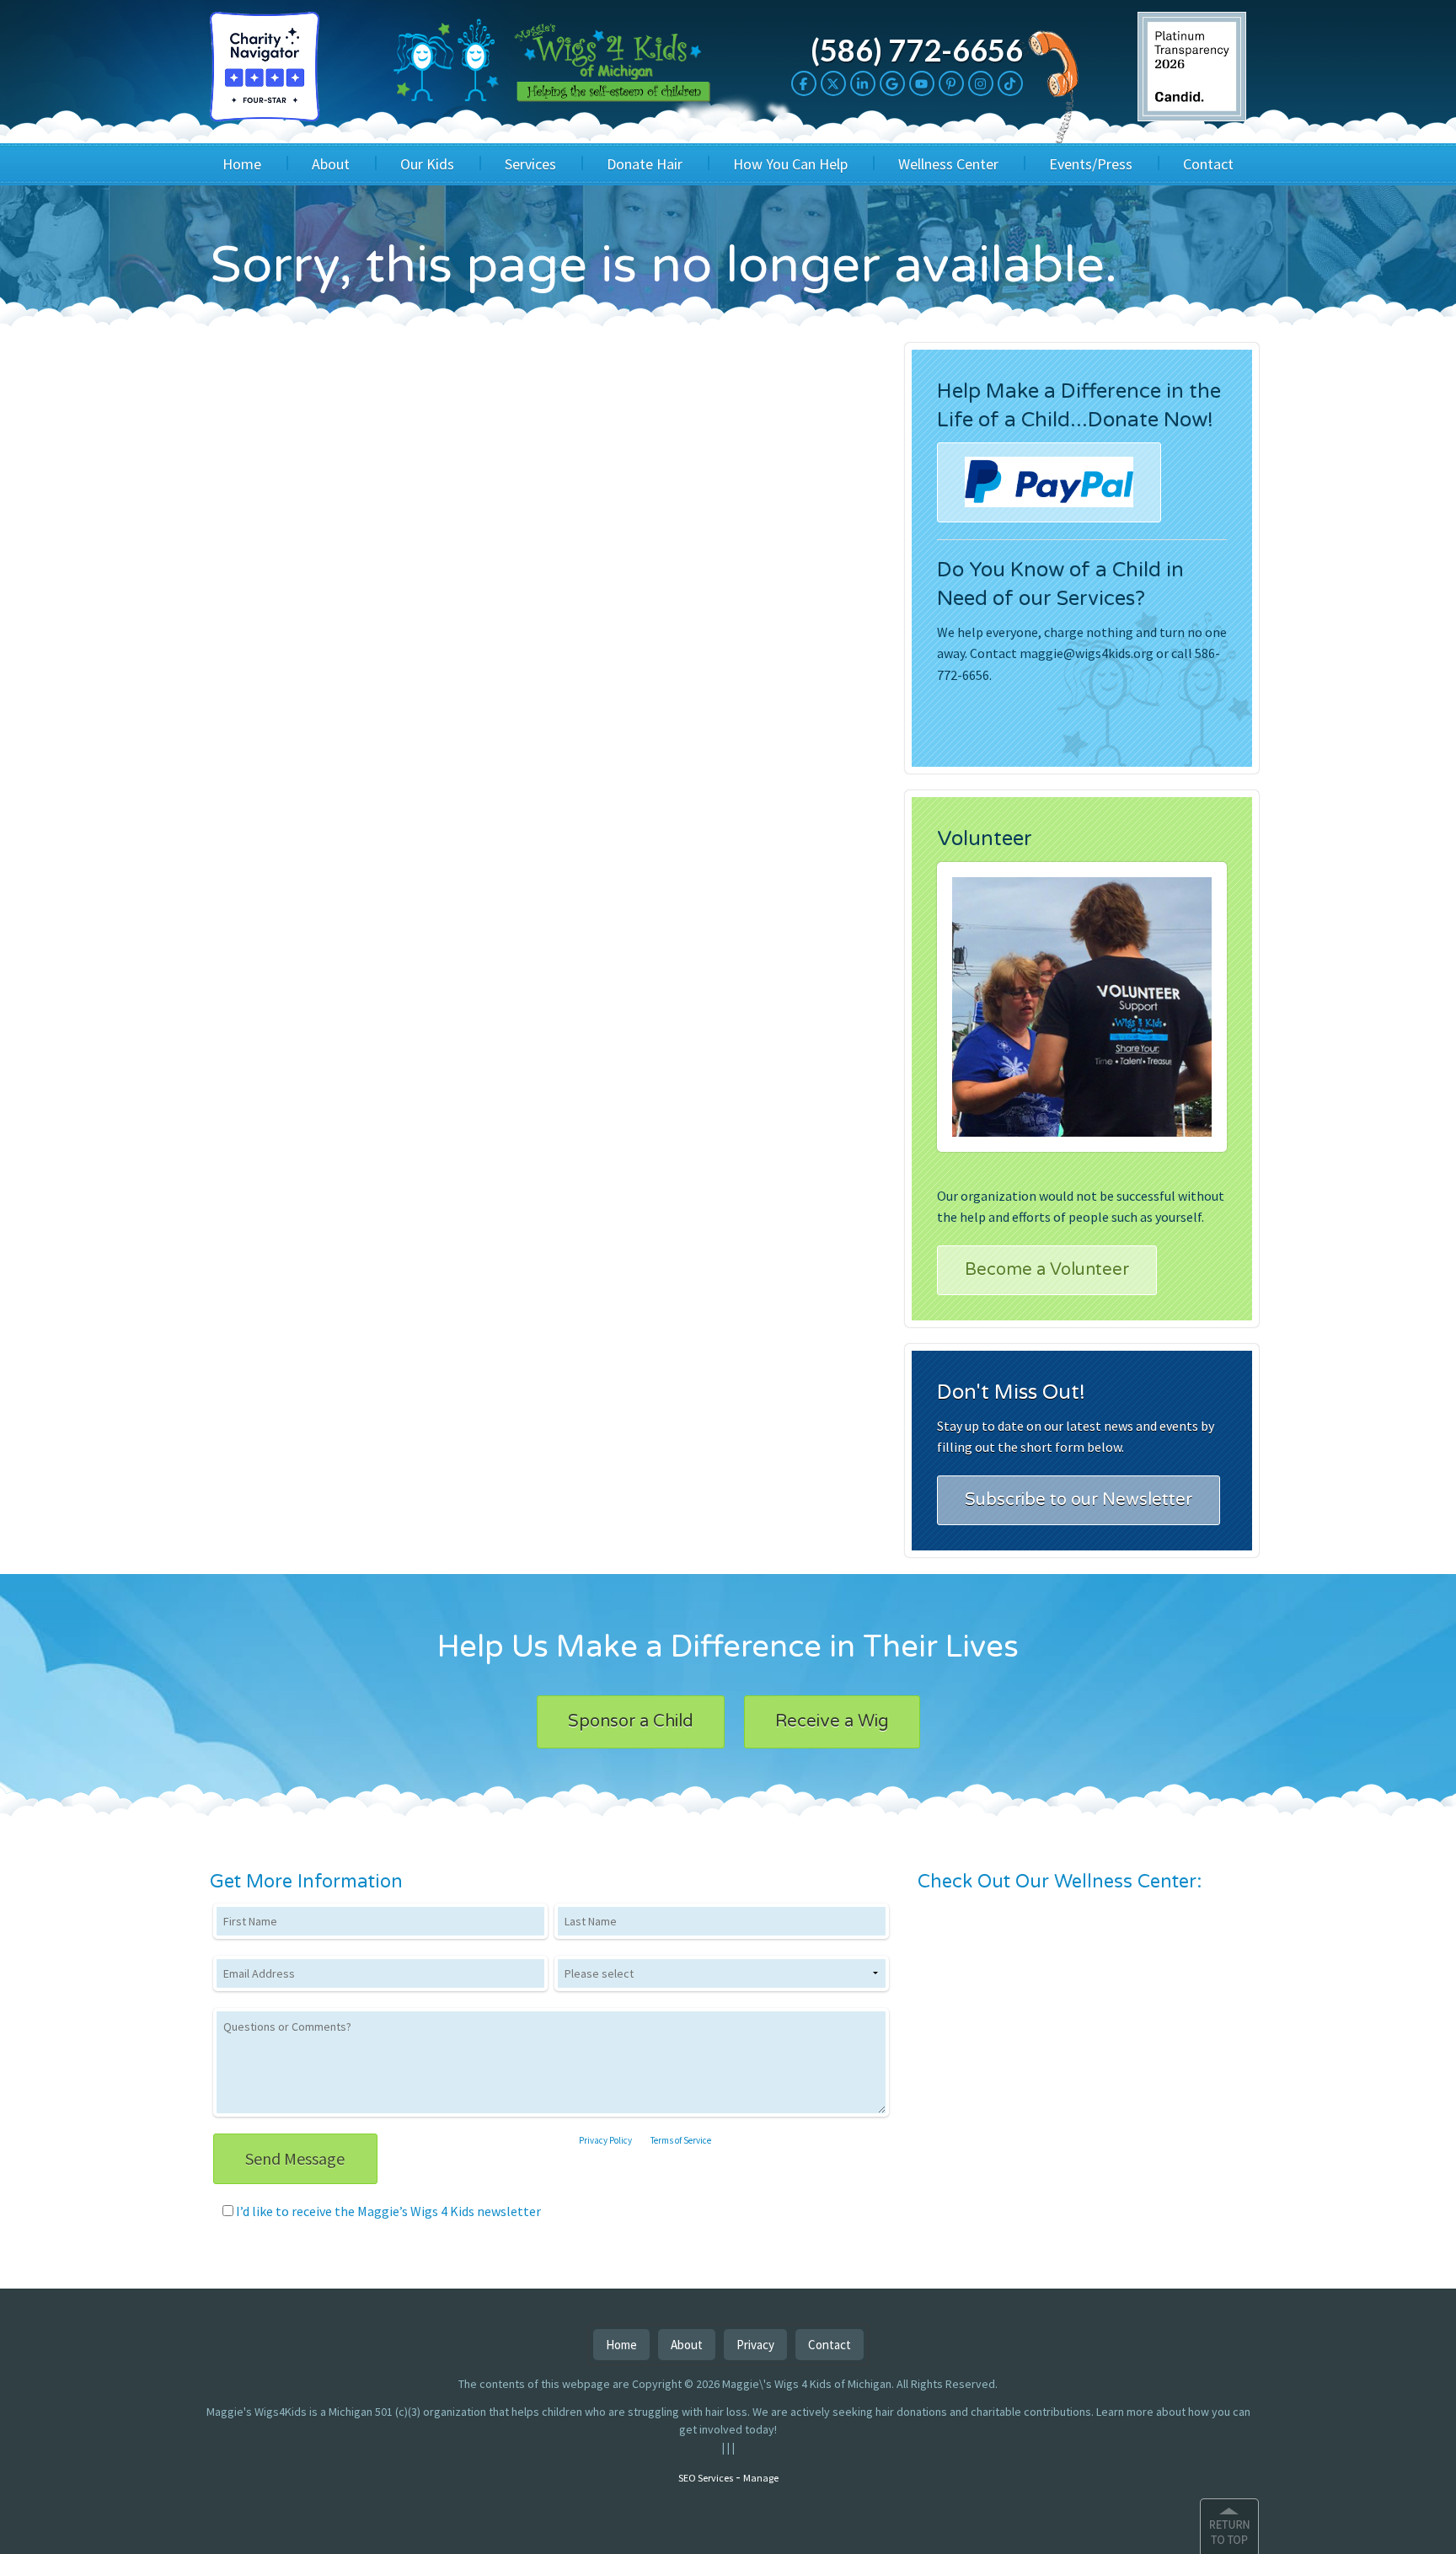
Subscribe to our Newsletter (1079, 1500)
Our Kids (427, 164)
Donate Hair (645, 164)
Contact (1208, 164)
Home (242, 164)
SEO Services (706, 2478)
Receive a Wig (832, 1721)
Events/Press (1091, 164)
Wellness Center (948, 164)
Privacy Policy (605, 2140)
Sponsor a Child (631, 1721)
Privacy (755, 2345)
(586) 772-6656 (917, 50)
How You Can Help (790, 164)
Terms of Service (681, 2140)
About (331, 164)
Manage (761, 2478)
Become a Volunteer (1047, 1270)
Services (530, 164)
